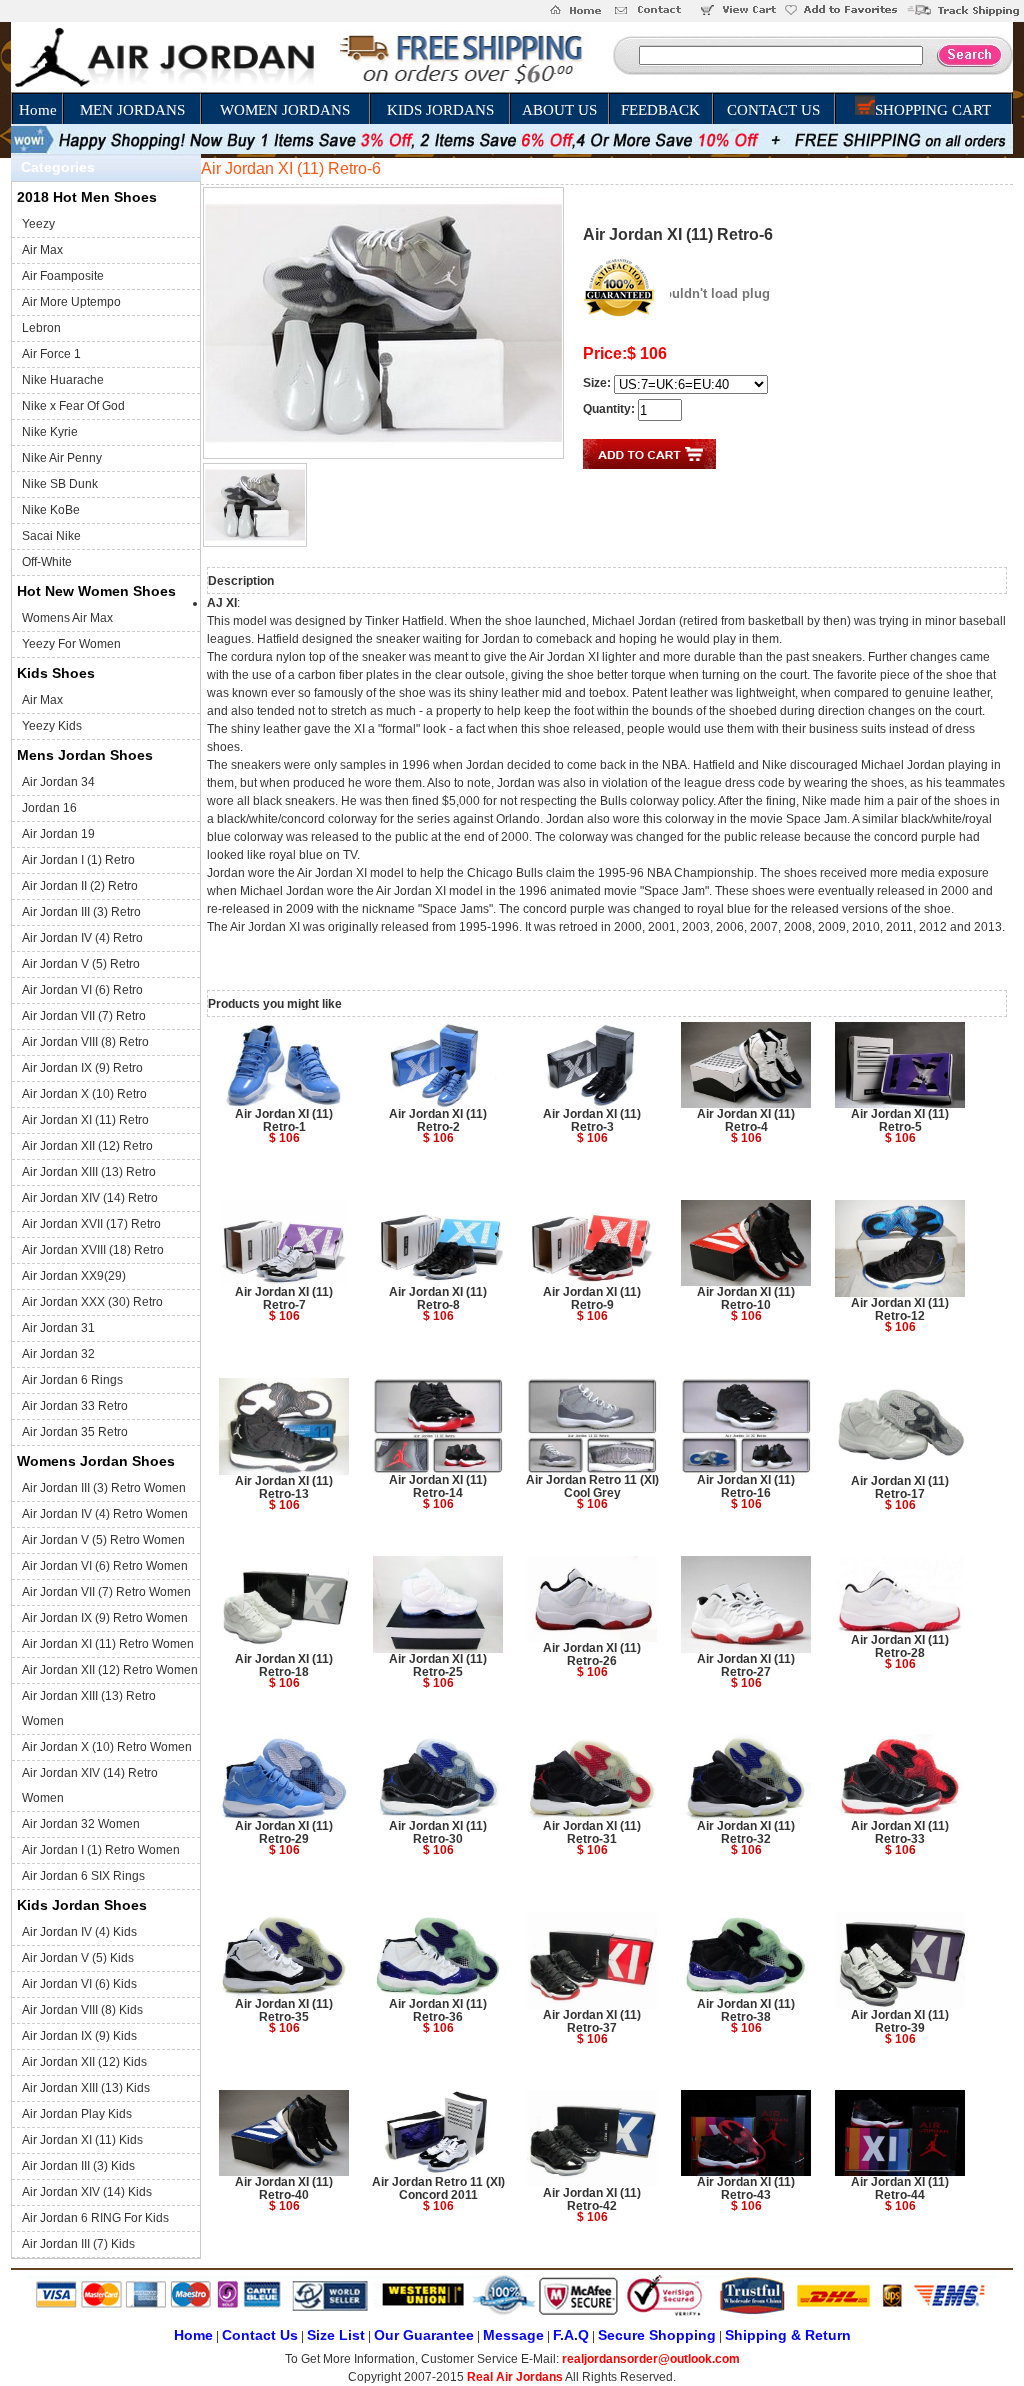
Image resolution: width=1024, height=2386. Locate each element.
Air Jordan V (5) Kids (78, 1958)
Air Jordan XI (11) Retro (85, 1120)
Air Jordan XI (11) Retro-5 (900, 1120)
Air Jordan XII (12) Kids (84, 2062)
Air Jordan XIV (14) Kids (87, 2192)
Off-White (47, 562)
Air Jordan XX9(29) (74, 1276)
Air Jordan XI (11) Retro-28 (900, 1646)
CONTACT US (773, 110)
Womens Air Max (67, 618)
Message (513, 2335)
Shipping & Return (788, 2335)
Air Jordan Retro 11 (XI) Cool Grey (592, 1486)
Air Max (42, 250)
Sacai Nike (51, 536)
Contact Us (260, 2335)
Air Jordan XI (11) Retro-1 (284, 1120)
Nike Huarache (63, 380)
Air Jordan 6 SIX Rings (83, 1876)
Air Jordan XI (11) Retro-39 (900, 2021)
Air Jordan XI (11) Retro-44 (900, 2188)
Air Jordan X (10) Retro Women (107, 1747)
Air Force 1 (51, 354)
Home (38, 110)
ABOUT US (559, 110)
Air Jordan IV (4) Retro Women (105, 1514)
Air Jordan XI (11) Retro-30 (438, 1832)
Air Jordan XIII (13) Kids (86, 2088)
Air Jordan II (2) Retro (80, 886)
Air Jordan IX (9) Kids (79, 2036)
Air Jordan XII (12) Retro (87, 1146)
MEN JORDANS (132, 110)
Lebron (41, 328)
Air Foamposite (63, 276)
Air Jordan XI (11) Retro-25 (438, 1665)
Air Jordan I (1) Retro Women (101, 1850)
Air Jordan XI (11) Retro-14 (438, 1486)
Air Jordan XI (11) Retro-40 (284, 2188)
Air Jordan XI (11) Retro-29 (284, 1832)
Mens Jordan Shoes (85, 755)
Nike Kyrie (50, 432)
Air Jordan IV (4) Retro (82, 938)
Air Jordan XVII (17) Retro (91, 1224)
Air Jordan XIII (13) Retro (89, 1172)
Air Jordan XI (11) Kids (82, 2140)
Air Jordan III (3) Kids (78, 2166)
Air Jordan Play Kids (77, 2114)
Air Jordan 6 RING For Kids (95, 2218)
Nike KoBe (51, 510)
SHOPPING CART (933, 110)
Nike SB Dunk (60, 484)
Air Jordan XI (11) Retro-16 (746, 1486)
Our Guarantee (424, 2335)
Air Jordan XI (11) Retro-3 (592, 1120)
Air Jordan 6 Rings (72, 1380)
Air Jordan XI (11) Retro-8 (438, 1298)
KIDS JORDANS (440, 110)
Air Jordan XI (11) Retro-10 (746, 1298)
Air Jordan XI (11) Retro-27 (746, 1665)
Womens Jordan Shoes (96, 1461)
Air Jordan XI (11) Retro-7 (284, 1298)
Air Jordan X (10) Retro (84, 1094)
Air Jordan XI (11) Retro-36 (438, 2010)
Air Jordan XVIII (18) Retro (93, 1250)
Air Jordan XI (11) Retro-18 (284, 1665)
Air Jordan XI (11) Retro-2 (438, 1120)
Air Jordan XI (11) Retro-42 (592, 2199)
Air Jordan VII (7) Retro (84, 1016)
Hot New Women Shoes (96, 591)
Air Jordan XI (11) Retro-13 (284, 1487)
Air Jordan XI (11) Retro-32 (746, 1832)
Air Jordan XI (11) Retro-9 (592, 1298)
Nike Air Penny (62, 458)
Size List (336, 2335)
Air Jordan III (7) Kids (78, 2244)
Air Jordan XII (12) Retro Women (110, 1670)
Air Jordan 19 (58, 834)
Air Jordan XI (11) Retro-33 (900, 1832)
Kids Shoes (56, 673)
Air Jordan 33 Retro (75, 1406)
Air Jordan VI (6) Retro (82, 990)
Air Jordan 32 (58, 1354)
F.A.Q (571, 2335)
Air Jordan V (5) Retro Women (103, 1540)
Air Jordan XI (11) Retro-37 (592, 2021)
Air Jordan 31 (58, 1328)
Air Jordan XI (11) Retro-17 (900, 1487)
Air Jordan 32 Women (81, 1824)
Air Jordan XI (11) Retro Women (108, 1644)
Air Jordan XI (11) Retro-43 (746, 2188)
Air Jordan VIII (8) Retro (85, 1042)
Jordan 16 (49, 808)
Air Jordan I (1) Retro (78, 860)
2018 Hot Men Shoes (87, 197)
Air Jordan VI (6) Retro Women (105, 1566)
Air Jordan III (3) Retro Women (104, 1488)
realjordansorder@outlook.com (651, 2359)
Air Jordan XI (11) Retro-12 (900, 1309)
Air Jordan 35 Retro (75, 1432)
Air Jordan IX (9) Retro (82, 1068)
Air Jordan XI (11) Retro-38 (746, 2010)
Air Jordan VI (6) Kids (79, 1984)
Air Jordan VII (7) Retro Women (106, 1592)
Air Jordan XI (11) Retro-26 (592, 1654)
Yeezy (38, 224)
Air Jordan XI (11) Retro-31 (592, 1832)
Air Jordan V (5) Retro (81, 964)
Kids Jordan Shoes (82, 1905)
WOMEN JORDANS (285, 110)
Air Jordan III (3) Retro (81, 912)
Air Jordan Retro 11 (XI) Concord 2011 (438, 2188)
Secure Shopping (657, 2335)
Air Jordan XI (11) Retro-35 (284, 2010)
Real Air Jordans (515, 2377)
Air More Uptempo (71, 302)
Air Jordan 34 (58, 782)
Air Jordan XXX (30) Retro (92, 1302)
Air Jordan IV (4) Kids (79, 1932)
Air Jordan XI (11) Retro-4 (746, 1120)
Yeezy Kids (52, 726)
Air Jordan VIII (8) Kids (82, 2010)
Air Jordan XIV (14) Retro (90, 1198)
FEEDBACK (660, 110)
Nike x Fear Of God (73, 406)
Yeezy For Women (71, 644)
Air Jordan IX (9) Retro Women (105, 1618)
